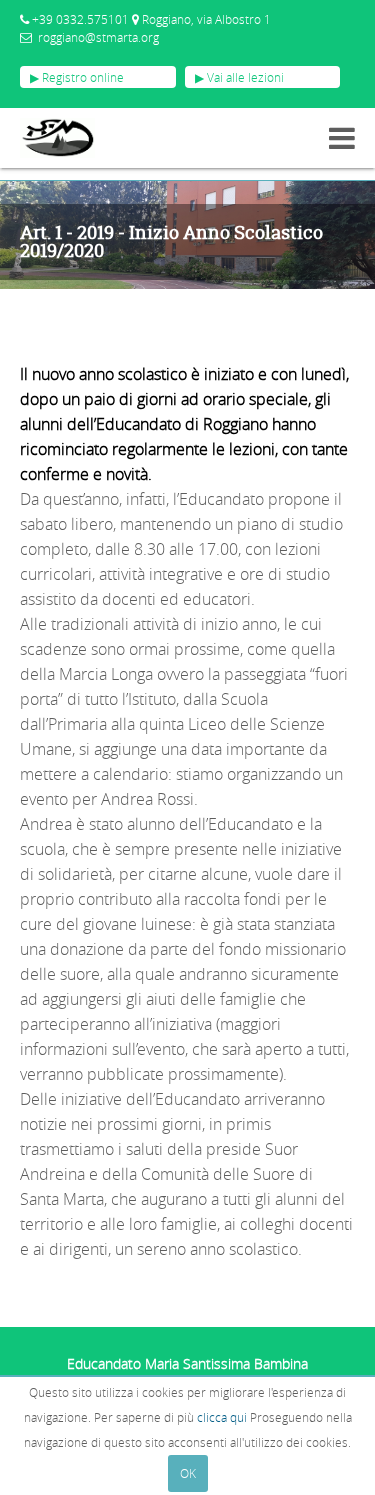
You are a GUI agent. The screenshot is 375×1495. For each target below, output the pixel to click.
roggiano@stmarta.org (98, 37)
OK (188, 1473)
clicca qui (222, 1417)
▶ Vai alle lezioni (239, 77)
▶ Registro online (77, 77)
